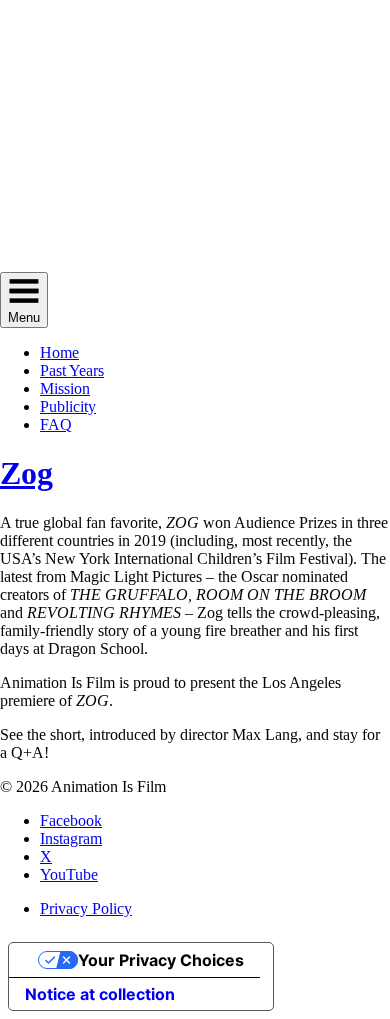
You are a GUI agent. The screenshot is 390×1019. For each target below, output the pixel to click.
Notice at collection (100, 994)
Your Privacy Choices (161, 960)
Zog (26, 473)
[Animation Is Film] (195, 262)
